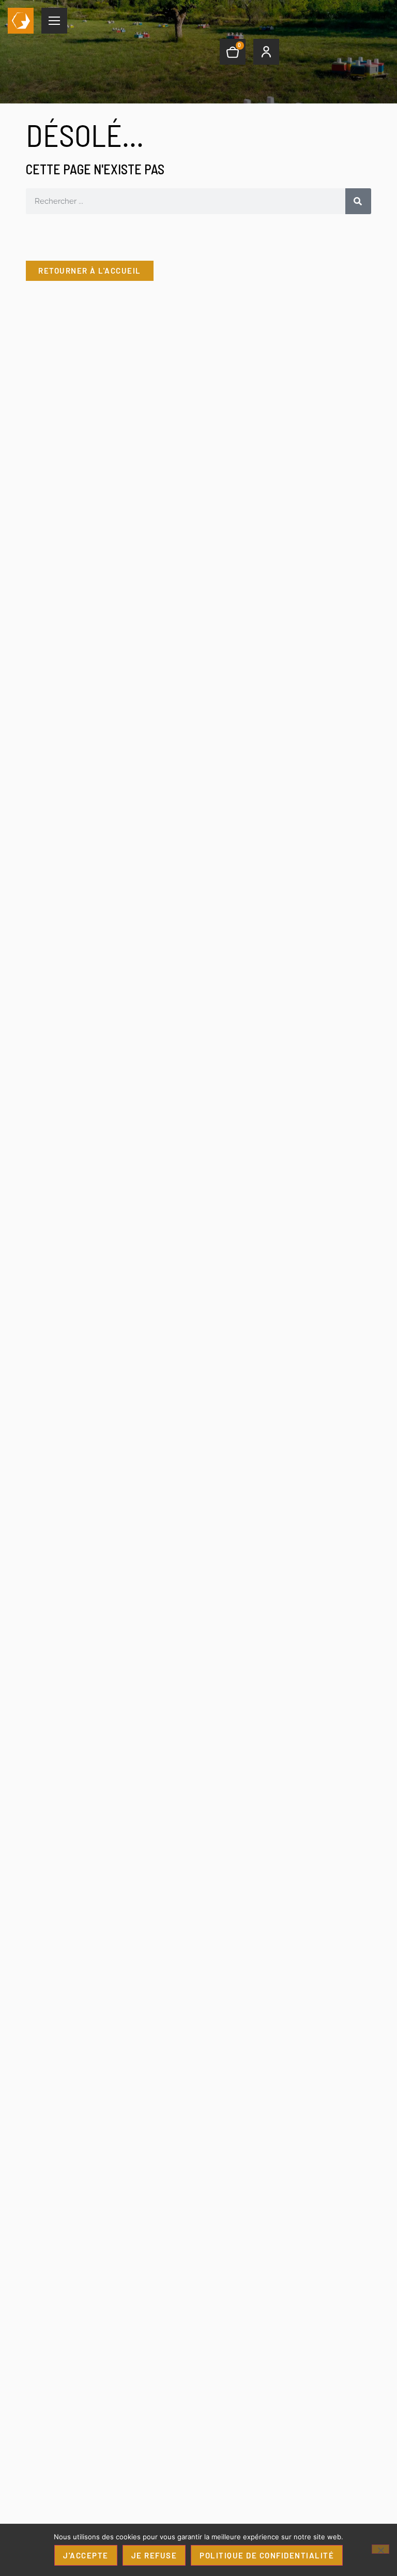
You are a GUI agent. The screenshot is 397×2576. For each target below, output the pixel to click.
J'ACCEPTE (86, 2555)
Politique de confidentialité (267, 2555)
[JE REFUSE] (380, 2549)
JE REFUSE (154, 2555)
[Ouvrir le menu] (54, 21)
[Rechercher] (358, 201)
